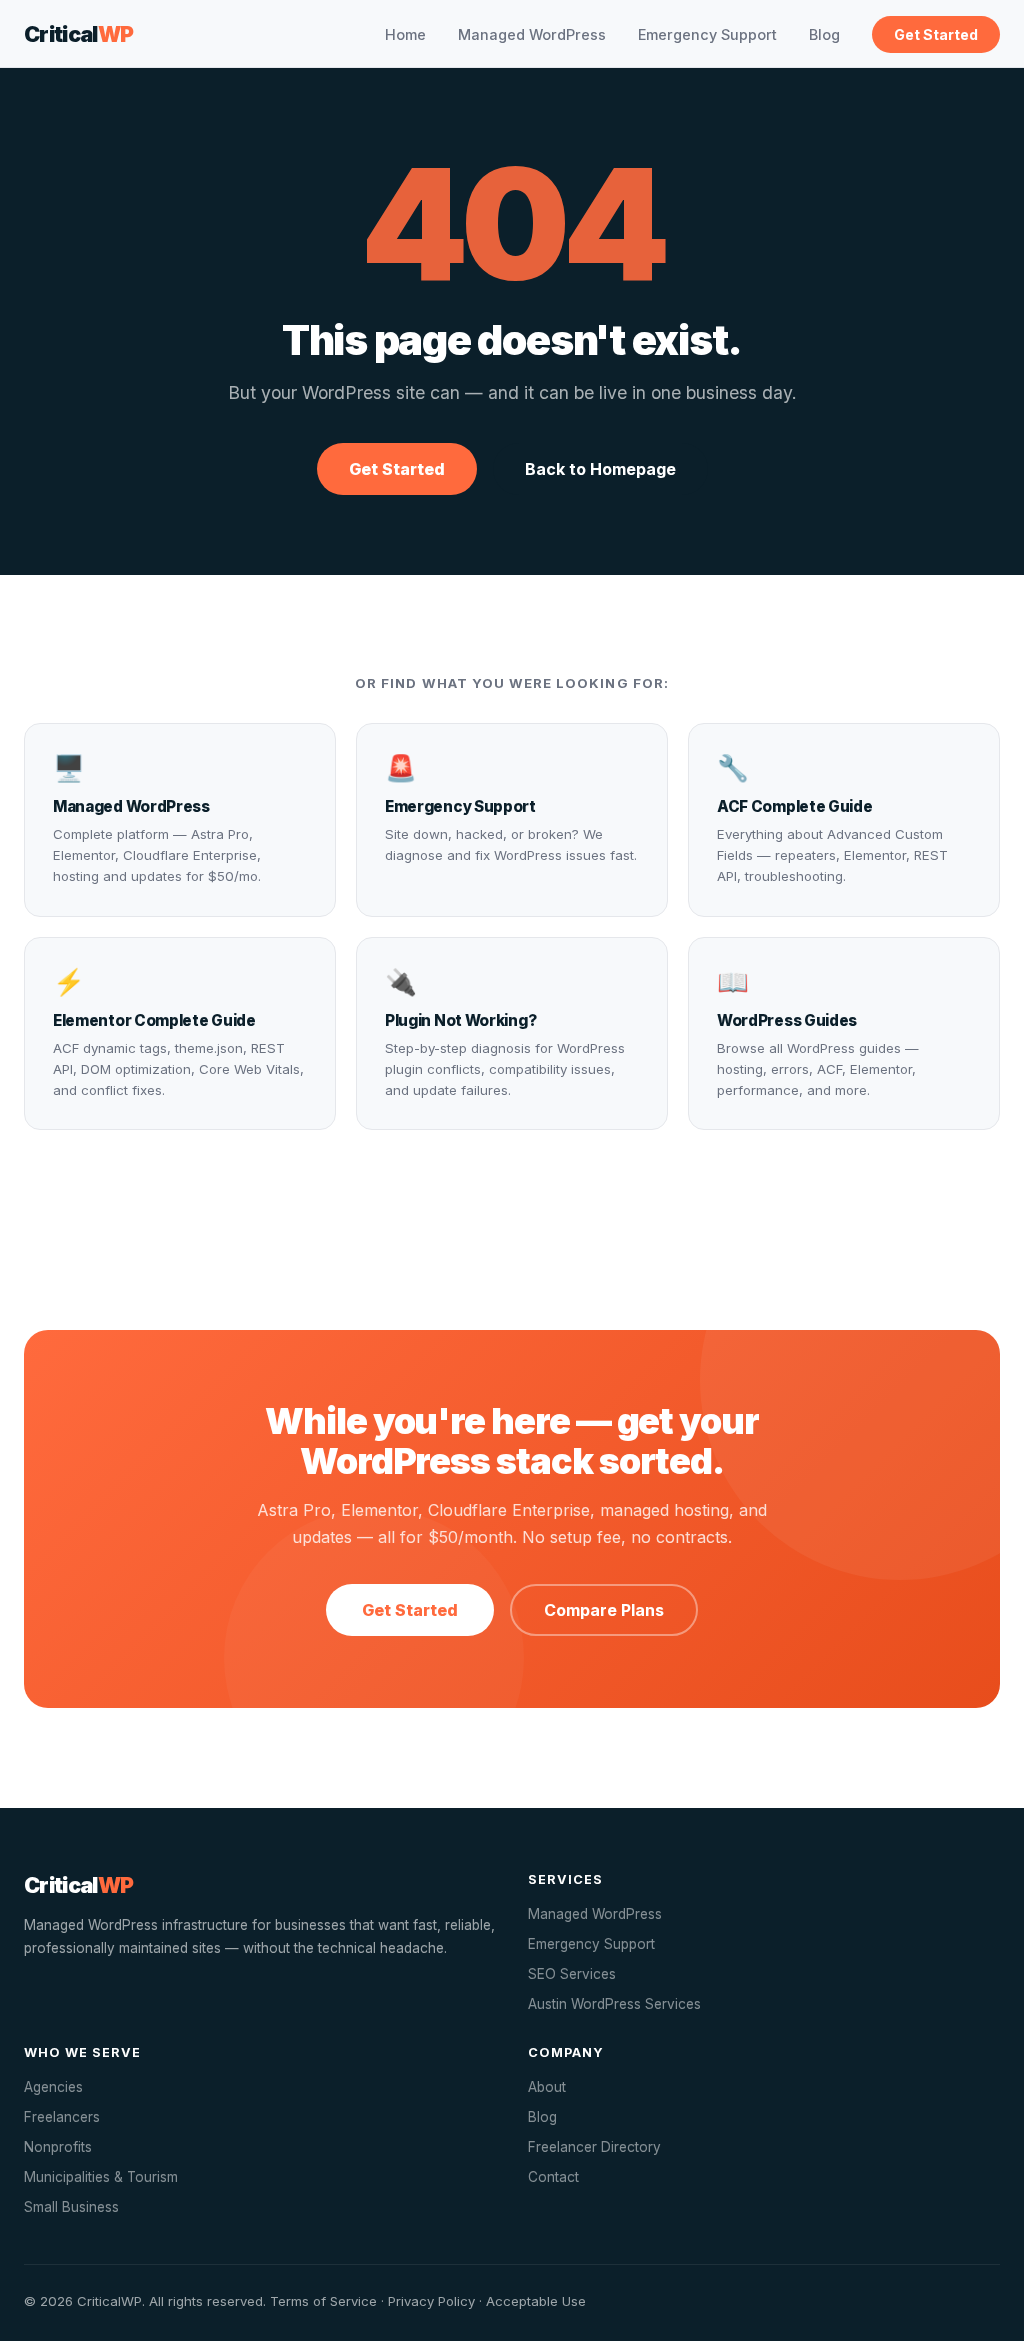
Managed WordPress (532, 34)
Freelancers (62, 2117)
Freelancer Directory (594, 2147)
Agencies (53, 2087)
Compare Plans (604, 1610)
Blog (824, 34)
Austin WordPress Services (614, 2004)
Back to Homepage (600, 469)
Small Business (71, 2207)
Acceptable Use (536, 2301)
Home (405, 34)
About (547, 2087)
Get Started (936, 34)
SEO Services (572, 1974)
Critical (79, 34)
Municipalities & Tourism (101, 2177)
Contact (553, 2177)
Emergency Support (707, 34)
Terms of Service (323, 2301)
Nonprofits (58, 2147)
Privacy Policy (431, 2301)
